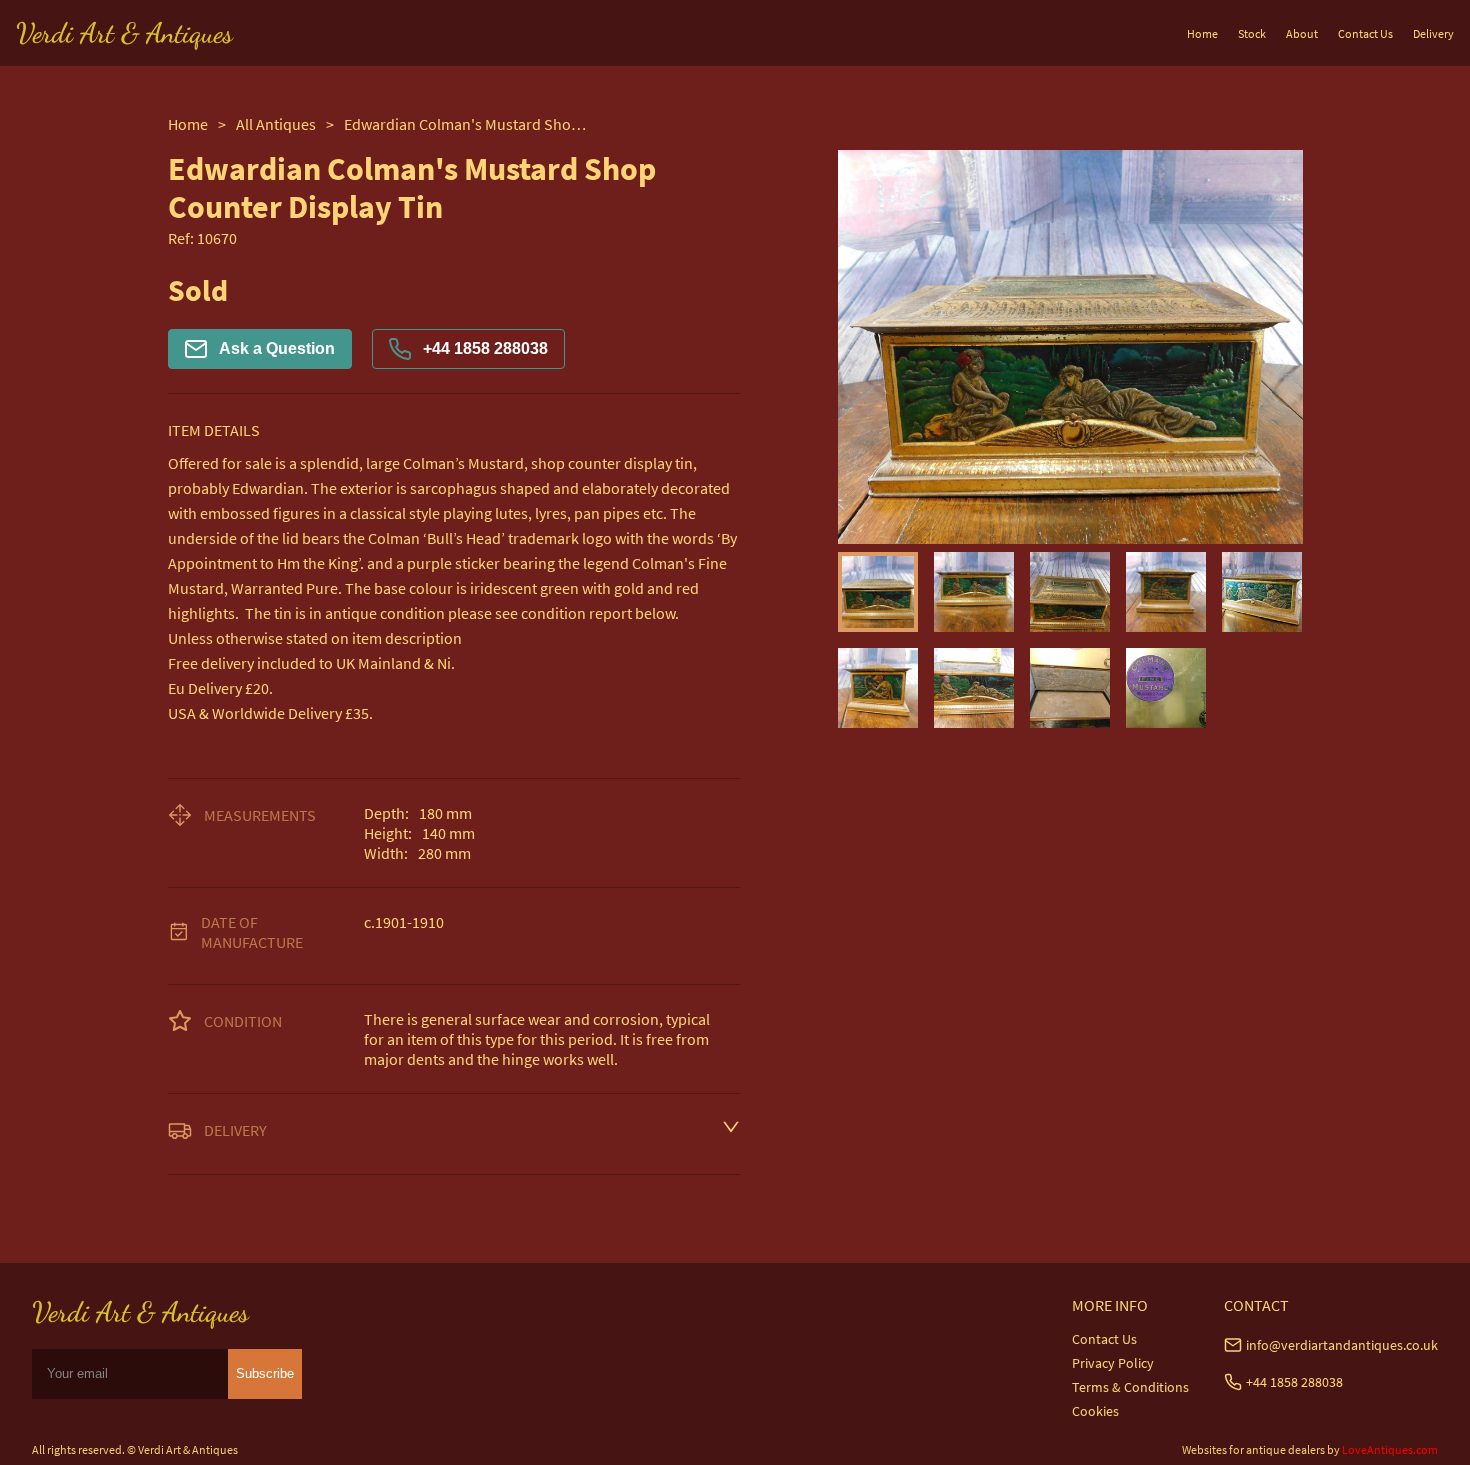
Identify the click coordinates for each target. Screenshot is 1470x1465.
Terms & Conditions (1130, 1387)
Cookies (1095, 1411)
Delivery (1433, 33)
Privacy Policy (1113, 1363)
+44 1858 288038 (485, 348)
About (1302, 33)
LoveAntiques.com (1390, 1449)
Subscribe (265, 1373)
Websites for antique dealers (1253, 1449)
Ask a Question (277, 348)
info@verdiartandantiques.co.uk (1342, 1345)
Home (1202, 33)
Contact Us (1365, 33)
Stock (1252, 33)
